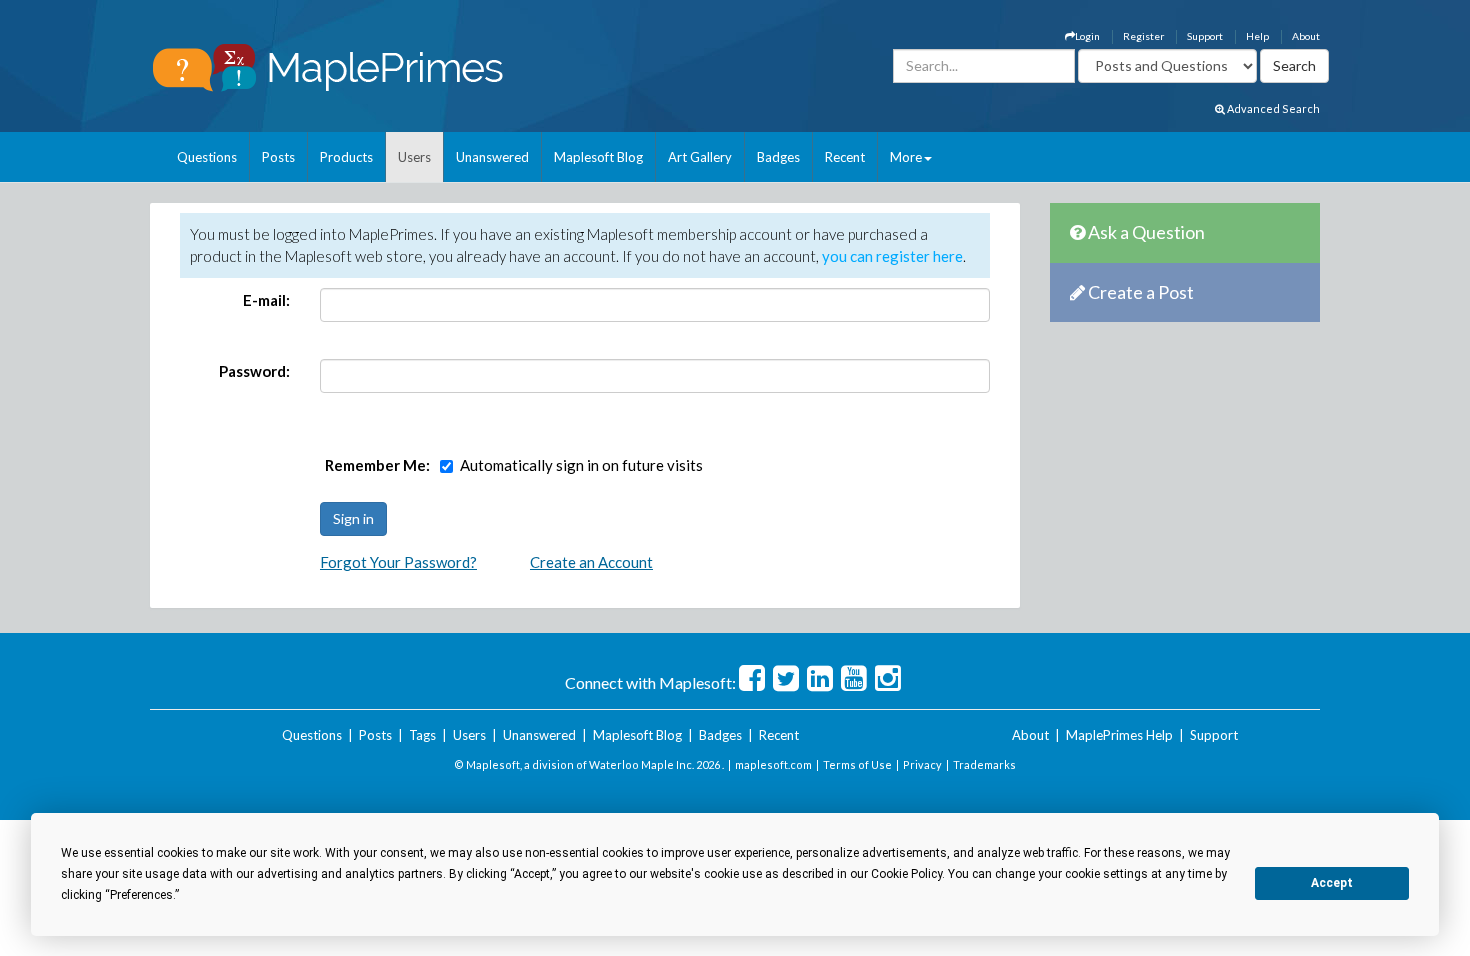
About (1306, 36)
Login (1087, 36)
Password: (254, 371)
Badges (778, 157)
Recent (845, 157)
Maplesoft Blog (598, 157)
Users (414, 157)
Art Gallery (700, 157)
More (906, 157)
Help (1257, 36)
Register (1143, 36)
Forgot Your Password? (398, 562)
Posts (278, 157)
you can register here (892, 256)
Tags (422, 735)
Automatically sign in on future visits (581, 465)
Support (1205, 36)
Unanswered (492, 157)
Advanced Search (1272, 108)
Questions (207, 157)
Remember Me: (377, 465)
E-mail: (266, 300)
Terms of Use (857, 764)
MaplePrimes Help (1119, 735)
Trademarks (984, 764)
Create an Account (591, 562)
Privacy (922, 764)
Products (346, 157)
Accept (1332, 883)
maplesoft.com (773, 764)
